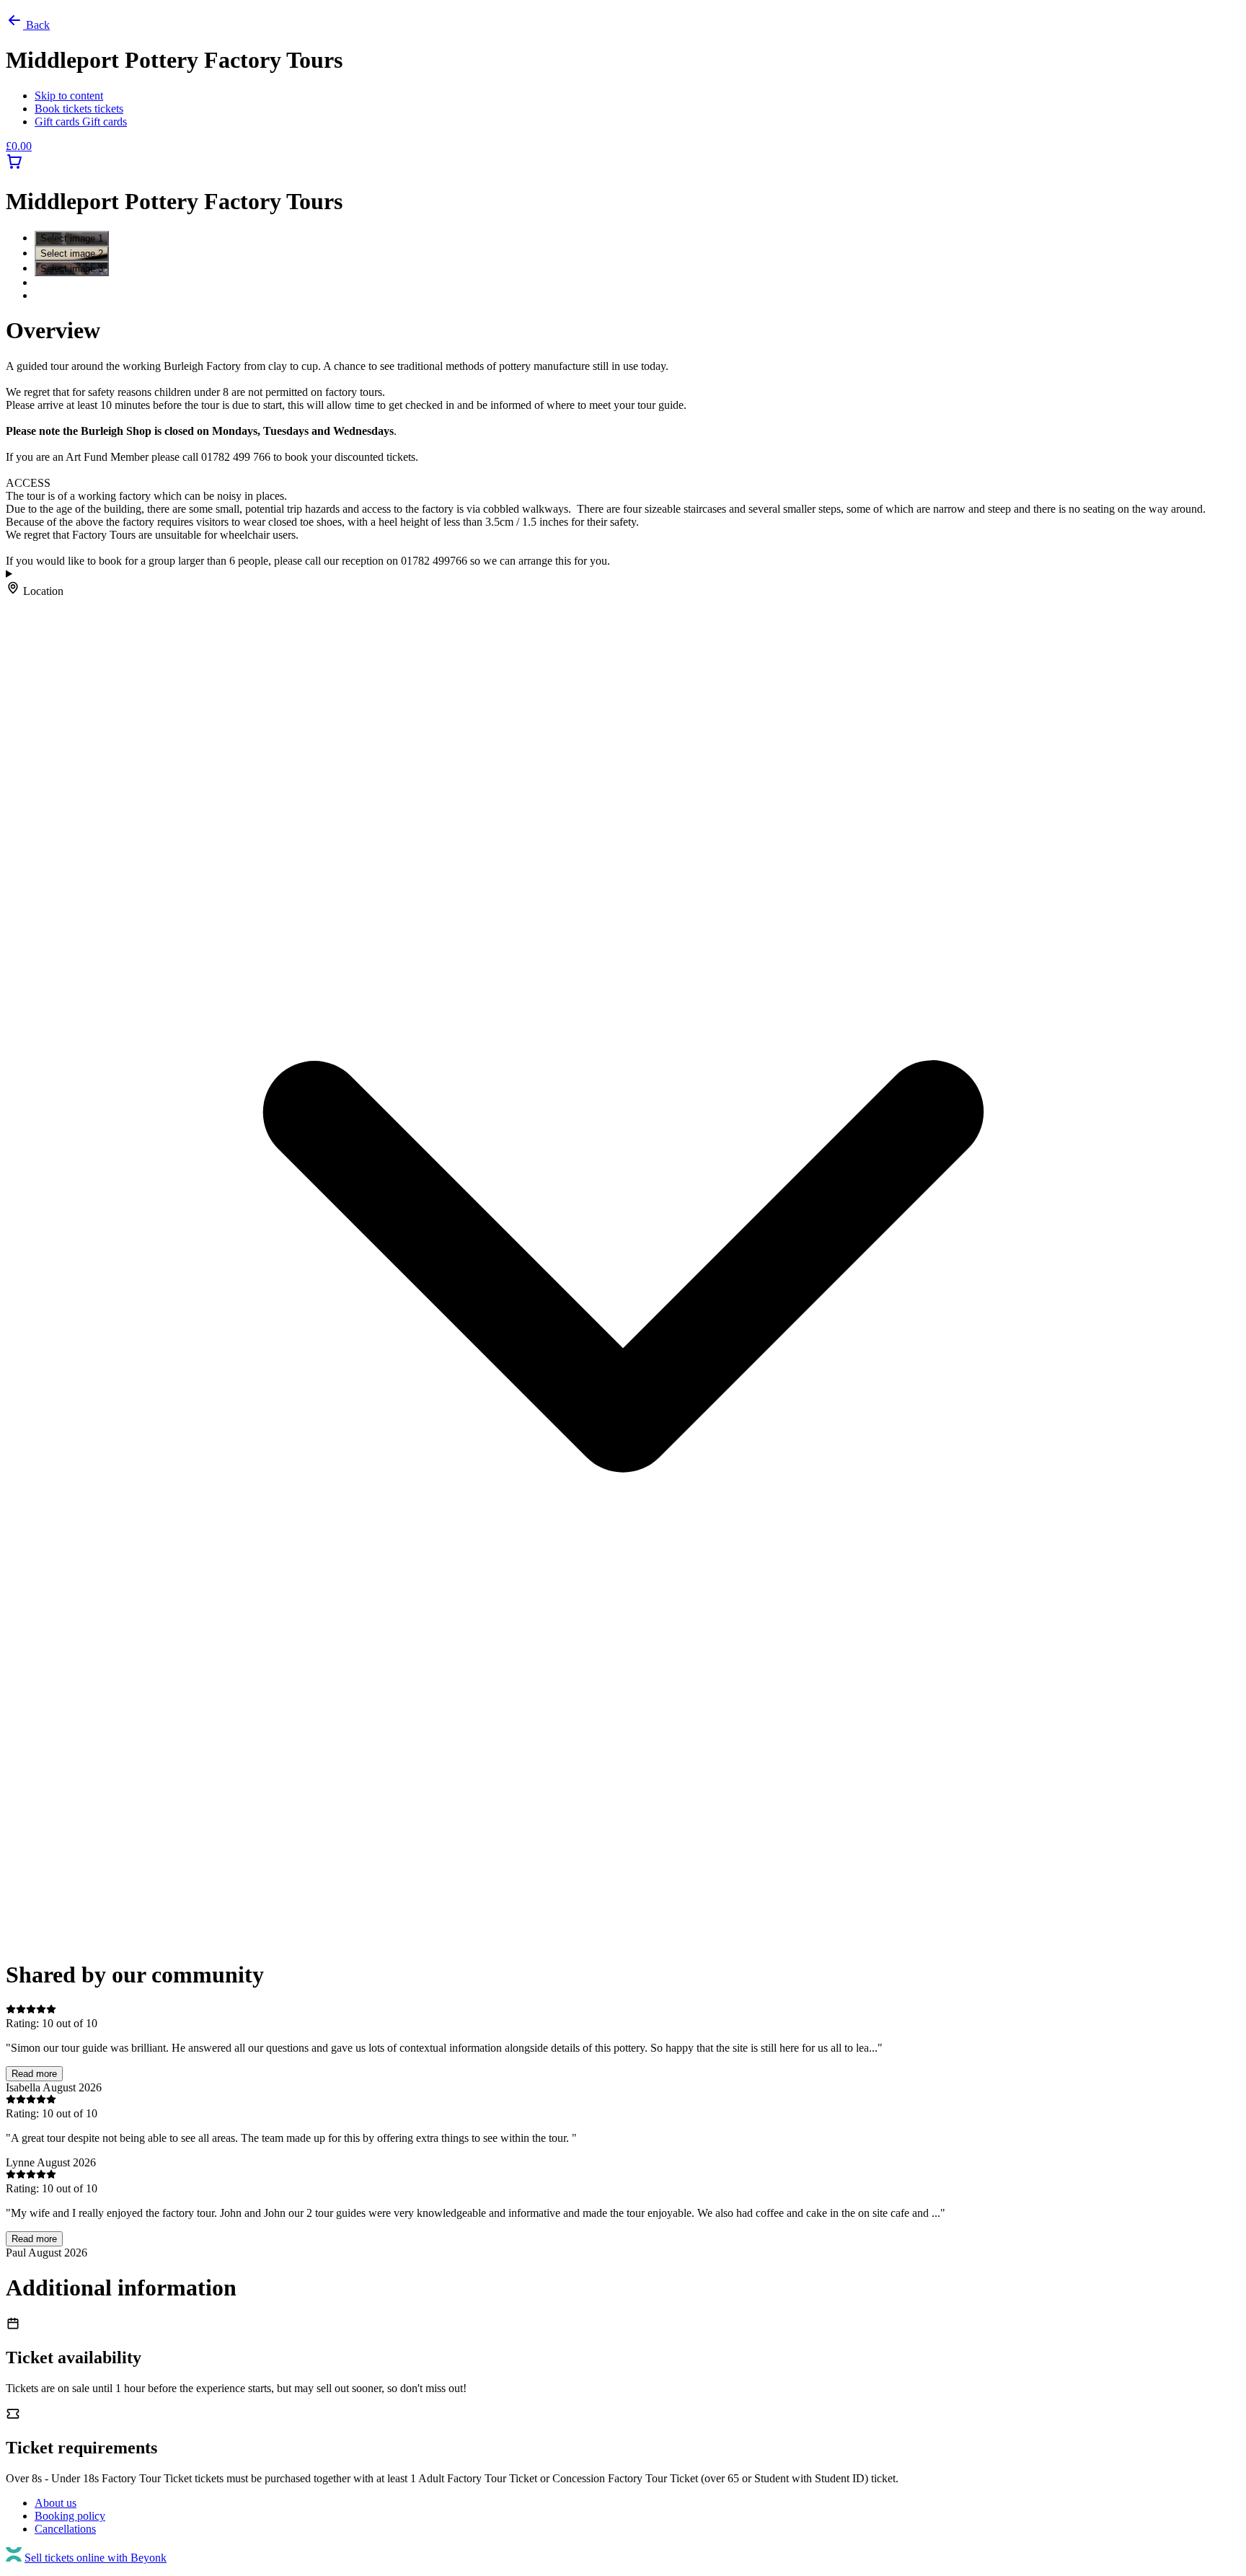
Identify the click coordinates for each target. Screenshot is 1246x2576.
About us (56, 2503)
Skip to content (69, 96)
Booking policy (70, 2516)
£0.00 (19, 146)
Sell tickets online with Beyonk (96, 2558)
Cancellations (65, 2529)
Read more (34, 2074)
